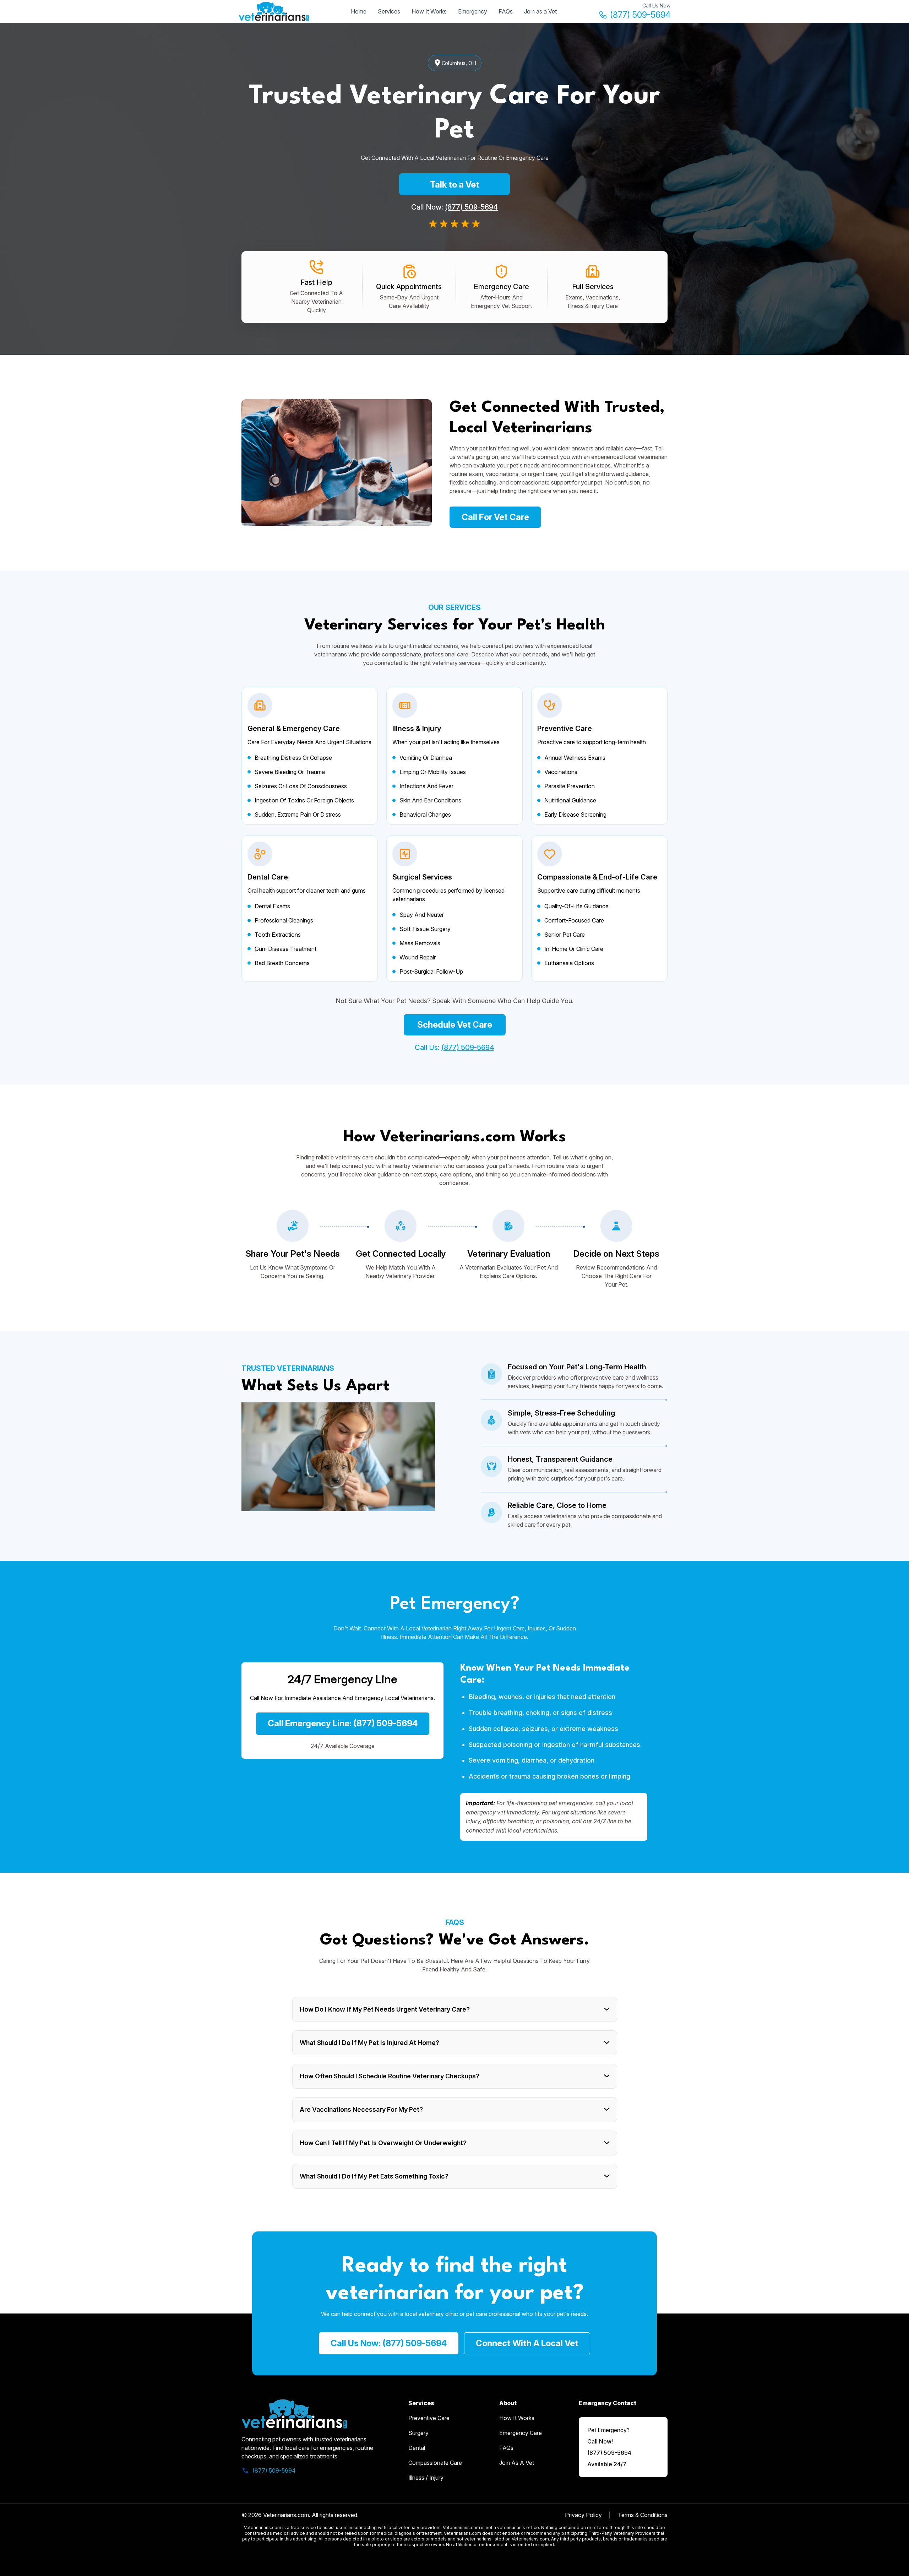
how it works (517, 2418)
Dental (417, 2448)
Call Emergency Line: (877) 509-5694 (343, 1723)
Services (389, 11)
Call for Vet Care (495, 517)
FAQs (506, 11)
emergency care (521, 2433)
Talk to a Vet (455, 185)
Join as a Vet (540, 11)
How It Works (429, 11)
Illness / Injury (426, 2478)
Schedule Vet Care (455, 1025)
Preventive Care (429, 2418)
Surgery (418, 2433)
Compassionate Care (435, 2463)
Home (359, 11)
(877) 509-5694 (640, 15)
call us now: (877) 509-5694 (389, 2343)
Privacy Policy (583, 2515)
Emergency (473, 11)
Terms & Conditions (643, 2515)
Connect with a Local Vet (527, 2343)
